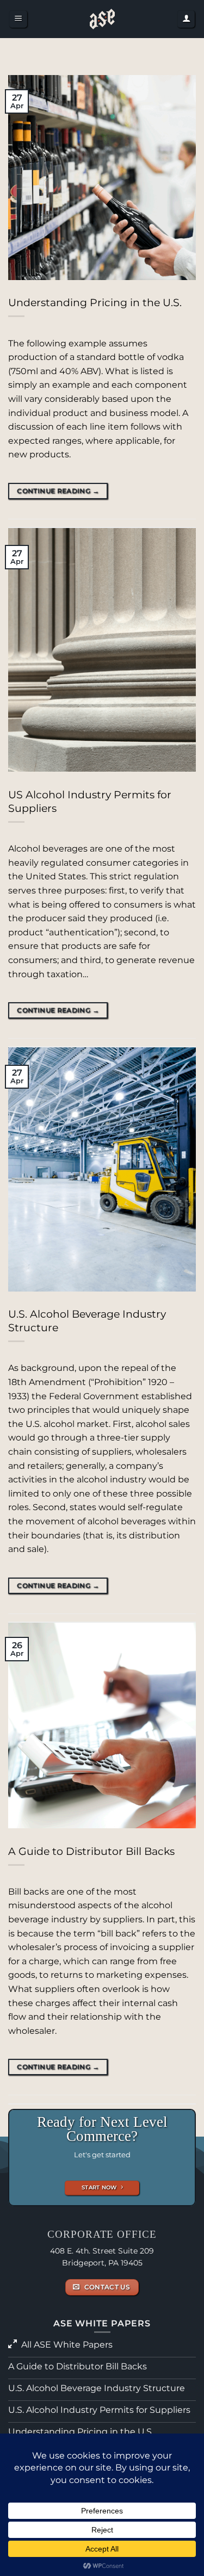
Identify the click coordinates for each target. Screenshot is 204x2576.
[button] (18, 19)
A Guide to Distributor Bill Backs (91, 1851)
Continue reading (58, 491)
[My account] (186, 19)
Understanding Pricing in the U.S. (95, 302)
